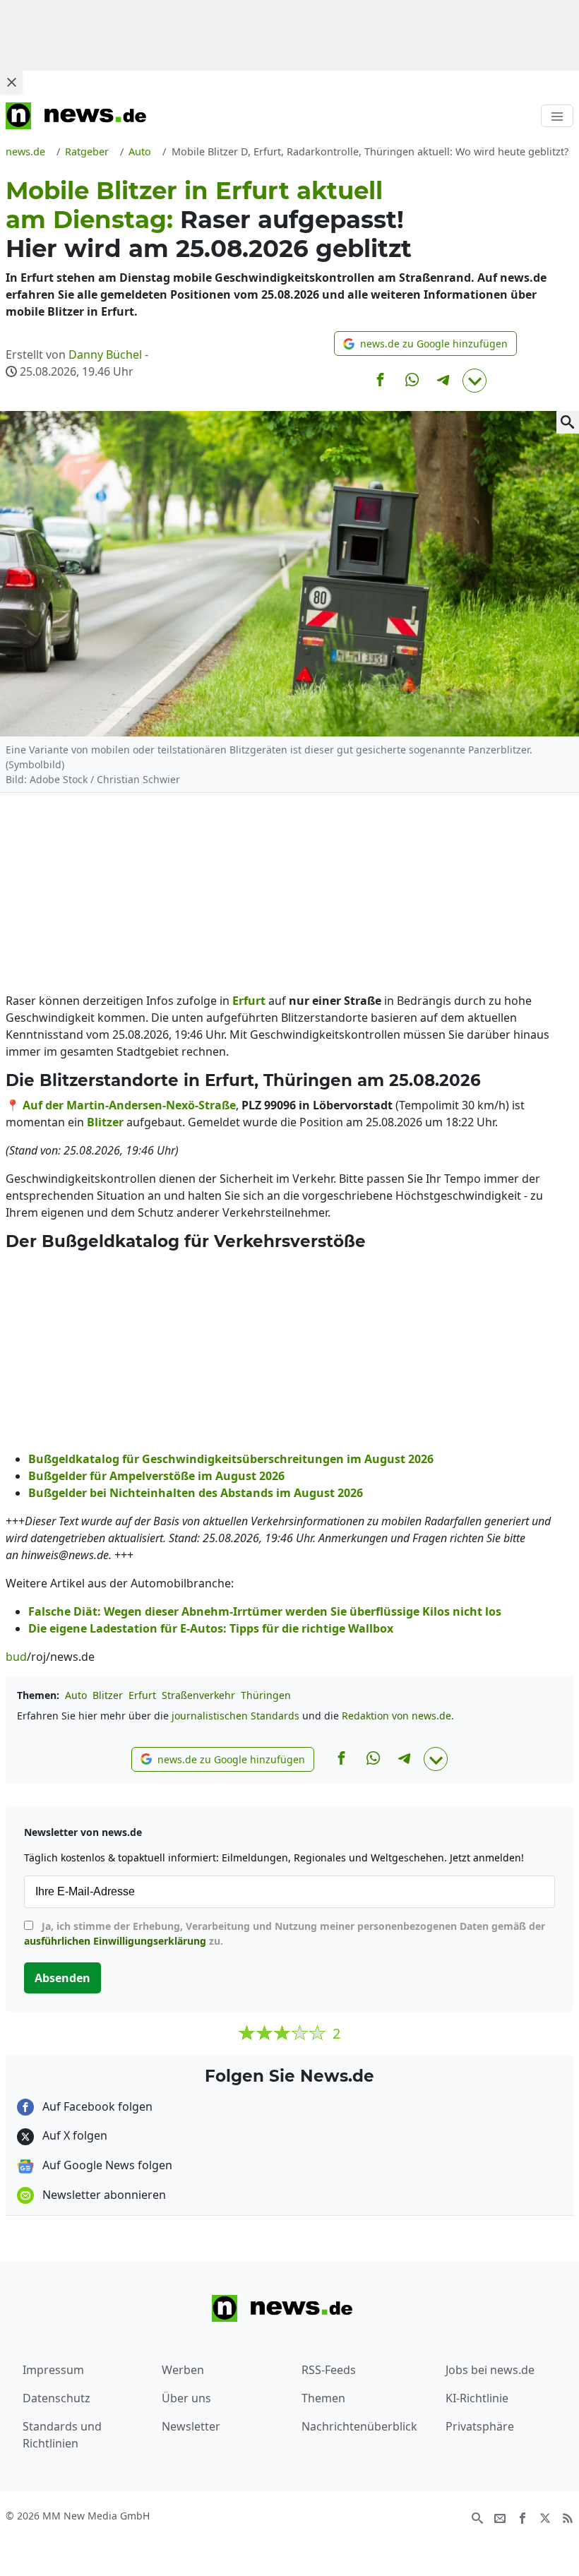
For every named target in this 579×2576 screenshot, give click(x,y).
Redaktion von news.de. (398, 1716)
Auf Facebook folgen (96, 2106)
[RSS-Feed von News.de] (568, 2517)
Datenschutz (56, 2398)
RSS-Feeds (329, 2370)
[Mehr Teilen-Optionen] (474, 381)
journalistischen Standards (235, 1716)
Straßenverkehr (198, 1695)
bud (16, 1657)
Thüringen (266, 1695)
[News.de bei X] (545, 2517)
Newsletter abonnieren (103, 2195)
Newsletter (191, 2426)
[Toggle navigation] (557, 116)
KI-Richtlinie (477, 2398)
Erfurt (142, 1695)
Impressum (53, 2370)
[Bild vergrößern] (568, 422)
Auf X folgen (73, 2135)
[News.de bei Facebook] (523, 2517)
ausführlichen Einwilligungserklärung (115, 1941)
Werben (183, 2370)
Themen (323, 2398)
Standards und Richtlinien (62, 2435)
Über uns (186, 2398)
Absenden (62, 1978)
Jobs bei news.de (490, 2370)
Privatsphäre (480, 2426)
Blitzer (108, 1695)
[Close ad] (11, 82)
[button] (425, 344)
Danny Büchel (105, 354)
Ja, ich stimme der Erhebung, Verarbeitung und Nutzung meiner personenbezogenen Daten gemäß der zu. (285, 1933)
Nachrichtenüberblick (359, 2426)
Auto (76, 1695)
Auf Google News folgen (106, 2165)
